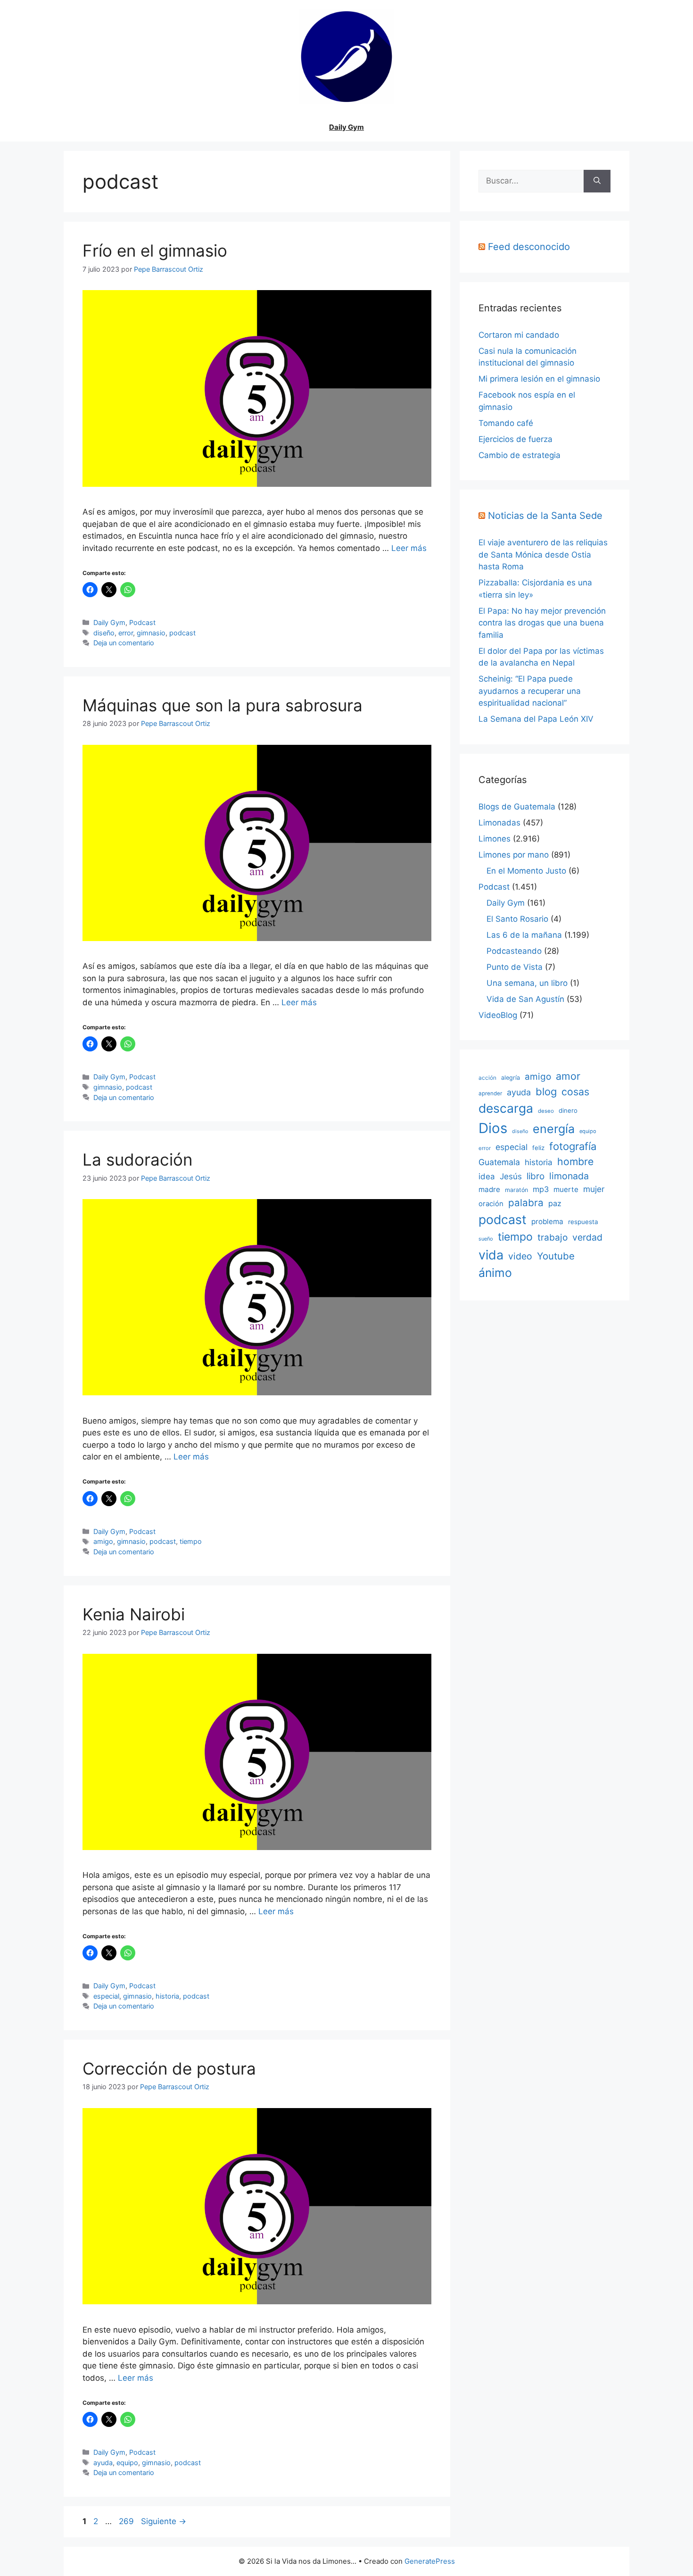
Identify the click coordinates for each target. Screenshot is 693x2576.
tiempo (191, 1541)
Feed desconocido (529, 247)
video (520, 1256)
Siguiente (164, 2521)
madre (489, 1189)
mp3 (541, 1189)
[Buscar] (597, 181)
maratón (516, 1190)
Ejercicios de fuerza (516, 439)
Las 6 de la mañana (524, 935)
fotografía (573, 1146)
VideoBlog (498, 1015)
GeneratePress (430, 2561)
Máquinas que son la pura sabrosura (223, 705)
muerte (566, 1189)
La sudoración (137, 1159)
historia (167, 1996)
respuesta (583, 1222)
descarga (506, 1108)
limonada (569, 1176)
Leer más (409, 548)
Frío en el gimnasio (155, 250)
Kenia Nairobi (134, 1614)
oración (491, 1204)
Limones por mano (514, 855)
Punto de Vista (515, 967)
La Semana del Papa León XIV (536, 719)
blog (546, 1092)
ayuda (103, 2463)
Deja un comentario (124, 643)
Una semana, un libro (527, 983)
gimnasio (151, 633)
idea (487, 1176)
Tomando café (506, 423)
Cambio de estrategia (520, 455)
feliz (538, 1148)
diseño (104, 633)
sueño (486, 1239)
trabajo (553, 1238)
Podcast (142, 622)
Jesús (511, 1176)
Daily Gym (346, 127)
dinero (568, 1110)
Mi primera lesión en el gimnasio (539, 379)
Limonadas (499, 823)
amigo (103, 1541)
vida (491, 1255)
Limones (495, 839)
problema (547, 1221)
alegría (511, 1078)
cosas (575, 1092)
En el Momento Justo (526, 871)
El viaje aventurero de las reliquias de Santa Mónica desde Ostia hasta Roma (543, 554)
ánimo (495, 1273)
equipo (127, 2463)
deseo (546, 1111)
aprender (490, 1093)
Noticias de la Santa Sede (545, 516)
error (126, 633)
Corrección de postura (169, 2068)
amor (568, 1076)
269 (127, 2521)
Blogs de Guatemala (517, 807)
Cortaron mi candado (519, 335)
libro (536, 1176)
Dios (493, 1128)
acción (487, 1078)
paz (555, 1203)
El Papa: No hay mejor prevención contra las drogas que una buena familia (542, 623)
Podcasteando (514, 951)
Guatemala (499, 1162)
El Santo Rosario (517, 919)
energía (554, 1129)
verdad (587, 1237)
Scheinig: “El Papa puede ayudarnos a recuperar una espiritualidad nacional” (530, 691)
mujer (594, 1189)
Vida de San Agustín (525, 999)
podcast (182, 633)
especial (106, 1996)
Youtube (556, 1256)
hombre (575, 1161)
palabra (526, 1203)
